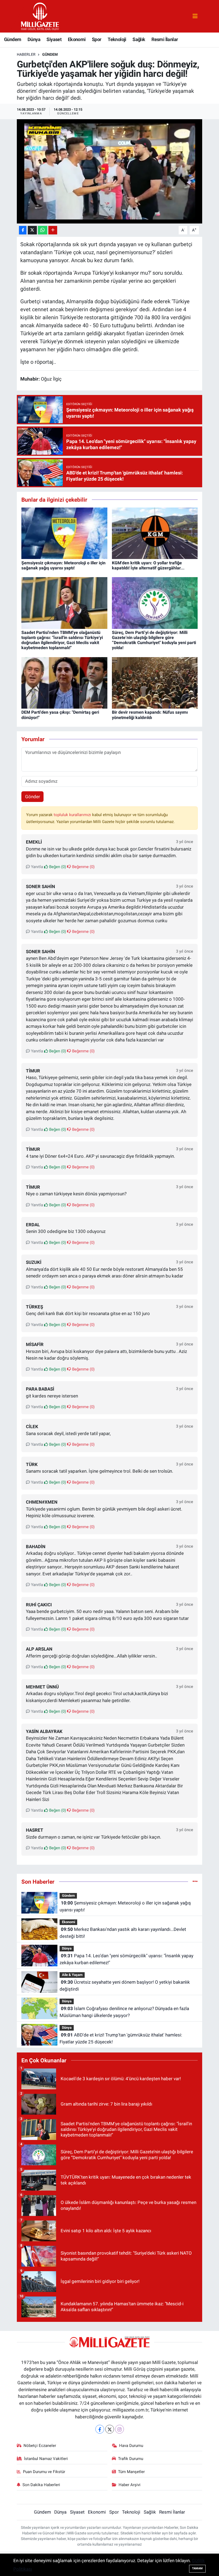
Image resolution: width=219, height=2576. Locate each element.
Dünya (34, 39)
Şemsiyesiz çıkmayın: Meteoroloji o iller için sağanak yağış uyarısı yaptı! (63, 565)
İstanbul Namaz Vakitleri (46, 2459)
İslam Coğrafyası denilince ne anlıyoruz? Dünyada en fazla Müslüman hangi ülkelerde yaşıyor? (124, 2012)
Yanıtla (36, 867)
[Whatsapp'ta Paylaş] (43, 230)
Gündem (13, 39)
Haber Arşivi (130, 2485)
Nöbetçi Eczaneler (40, 2446)
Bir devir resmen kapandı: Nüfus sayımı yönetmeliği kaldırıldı (150, 715)
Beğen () (57, 867)
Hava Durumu (131, 2446)
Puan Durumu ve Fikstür (44, 2472)
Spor (97, 39)
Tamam (197, 2568)
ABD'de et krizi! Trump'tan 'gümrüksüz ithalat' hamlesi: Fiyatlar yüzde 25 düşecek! (121, 2038)
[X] (110, 2429)
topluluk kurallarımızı (73, 815)
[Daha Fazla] (53, 230)
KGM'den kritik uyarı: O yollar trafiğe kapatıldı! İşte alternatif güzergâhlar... (148, 565)
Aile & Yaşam (72, 1975)
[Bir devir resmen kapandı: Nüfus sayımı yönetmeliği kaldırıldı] (155, 682)
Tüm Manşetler (131, 2472)
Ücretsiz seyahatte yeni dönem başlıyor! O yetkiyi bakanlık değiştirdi (125, 1986)
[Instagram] (120, 2429)
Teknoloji (117, 39)
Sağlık (139, 39)
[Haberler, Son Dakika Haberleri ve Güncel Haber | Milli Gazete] (41, 16)
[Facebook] (100, 2429)
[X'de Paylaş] (32, 230)
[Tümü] (195, 1882)
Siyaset (54, 39)
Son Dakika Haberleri (41, 2485)
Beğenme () (83, 867)
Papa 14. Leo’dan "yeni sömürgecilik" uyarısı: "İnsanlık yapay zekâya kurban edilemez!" (126, 1959)
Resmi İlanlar (165, 39)
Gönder (33, 797)
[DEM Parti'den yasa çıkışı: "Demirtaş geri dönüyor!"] (64, 682)
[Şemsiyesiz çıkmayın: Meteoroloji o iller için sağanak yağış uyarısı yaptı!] (64, 533)
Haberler (26, 54)
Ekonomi (77, 39)
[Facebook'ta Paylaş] (23, 230)
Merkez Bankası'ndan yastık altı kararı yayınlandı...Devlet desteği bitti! (123, 1933)
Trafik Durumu (131, 2459)
